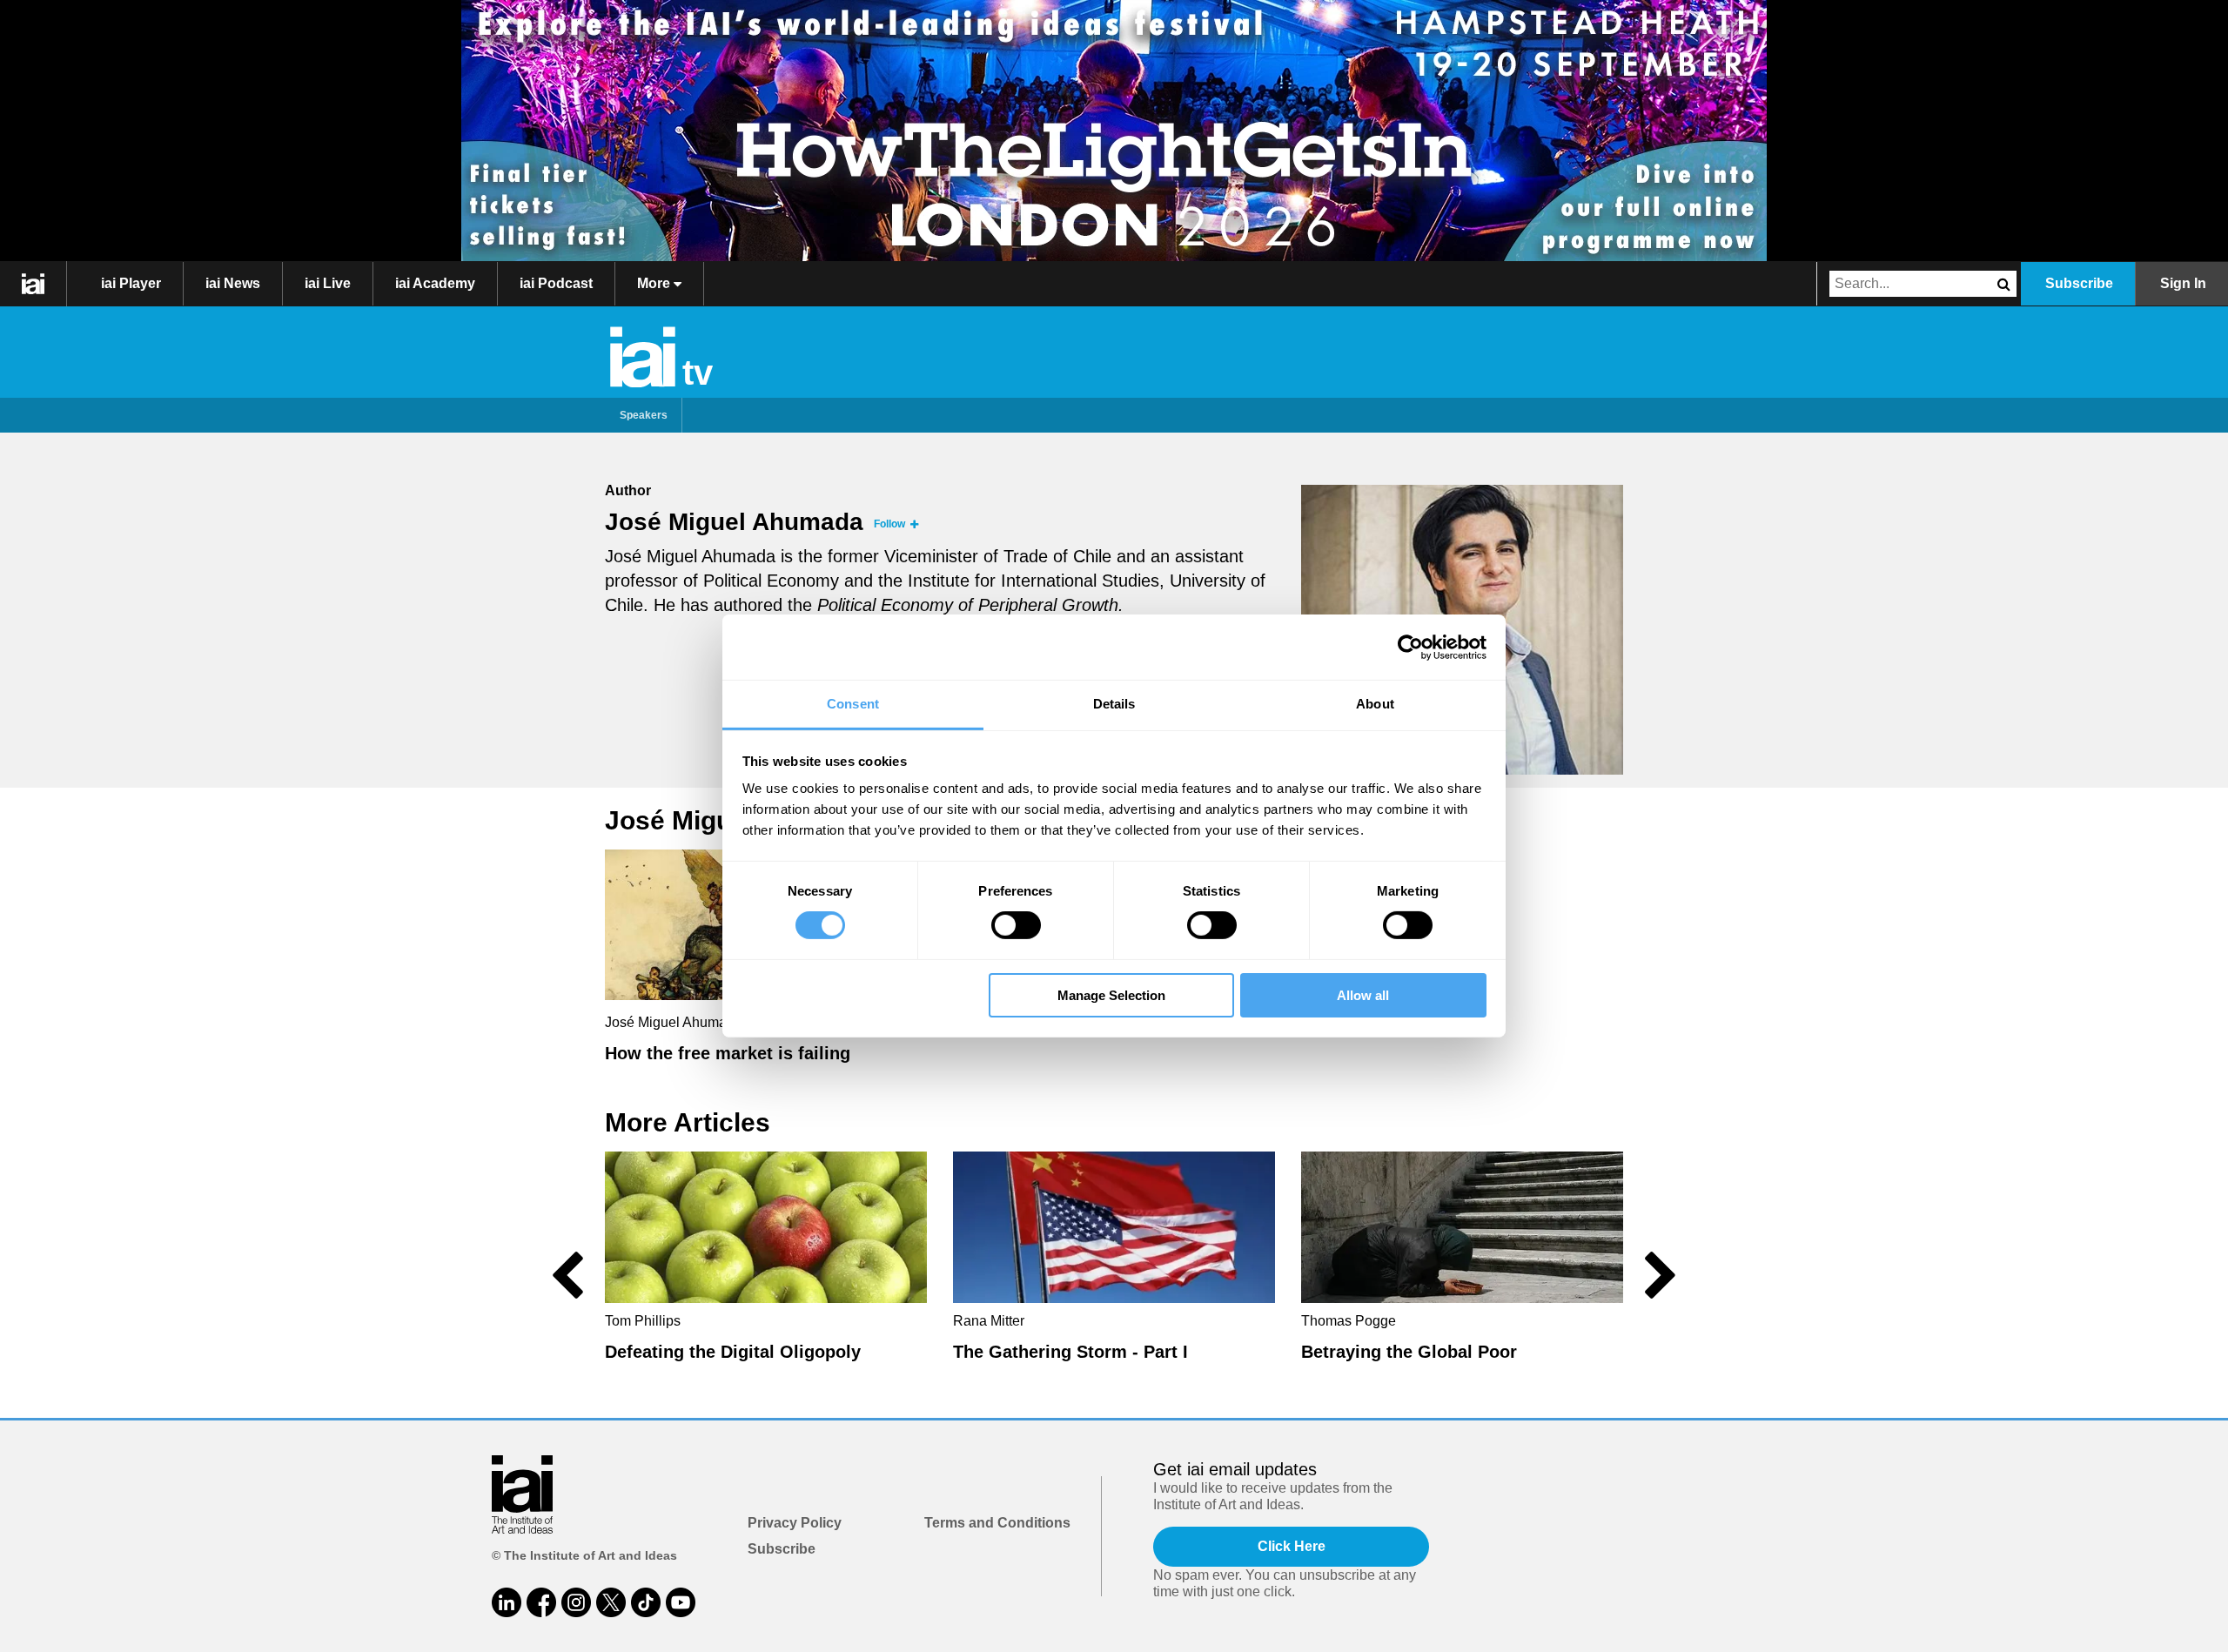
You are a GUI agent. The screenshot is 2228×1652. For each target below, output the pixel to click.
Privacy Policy (795, 1523)
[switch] (1016, 925)
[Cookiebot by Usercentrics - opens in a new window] (1410, 647)
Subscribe (2079, 283)
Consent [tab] (853, 704)
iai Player (131, 283)
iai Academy (435, 283)
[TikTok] (646, 1602)
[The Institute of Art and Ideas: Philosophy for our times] (34, 284)
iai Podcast (556, 283)
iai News (233, 283)
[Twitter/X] (611, 1602)
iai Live (328, 283)
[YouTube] (681, 1602)
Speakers (644, 415)
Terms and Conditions (997, 1523)
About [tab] (1375, 704)
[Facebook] (541, 1602)
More (655, 283)
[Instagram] (576, 1602)
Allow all (1363, 995)
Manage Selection (1111, 995)
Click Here (1292, 1546)
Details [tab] (1114, 704)
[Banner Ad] (1114, 131)
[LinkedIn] (507, 1602)
